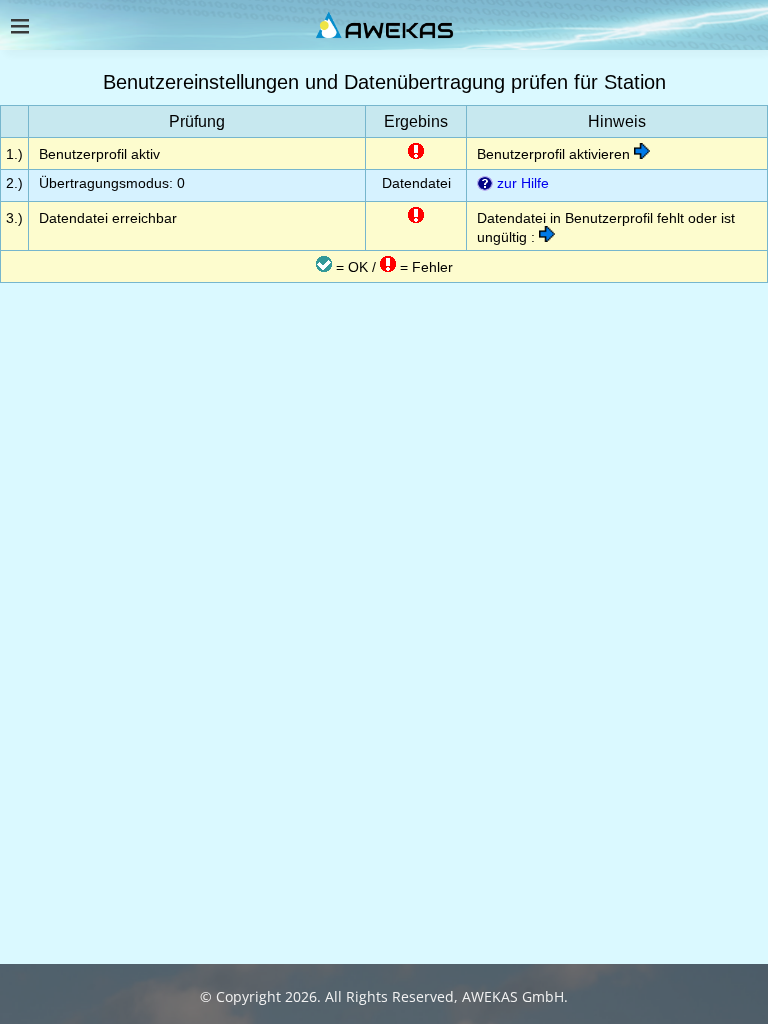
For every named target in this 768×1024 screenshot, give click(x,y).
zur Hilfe (521, 183)
